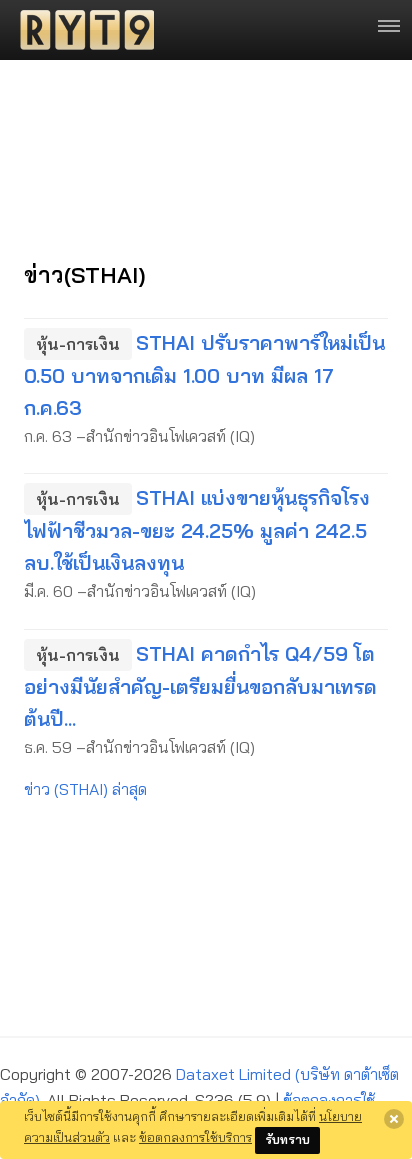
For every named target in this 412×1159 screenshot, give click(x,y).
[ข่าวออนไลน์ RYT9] (81, 30)
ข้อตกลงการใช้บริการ (195, 1137)
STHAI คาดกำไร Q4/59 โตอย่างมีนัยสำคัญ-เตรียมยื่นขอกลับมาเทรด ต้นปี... (200, 686)
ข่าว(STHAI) (85, 275)
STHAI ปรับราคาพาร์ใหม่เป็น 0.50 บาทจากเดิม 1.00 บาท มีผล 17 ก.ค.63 (204, 375)
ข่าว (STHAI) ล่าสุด (85, 789)
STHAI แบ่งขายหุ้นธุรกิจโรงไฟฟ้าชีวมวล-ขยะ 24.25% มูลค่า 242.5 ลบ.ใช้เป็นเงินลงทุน (197, 530)
